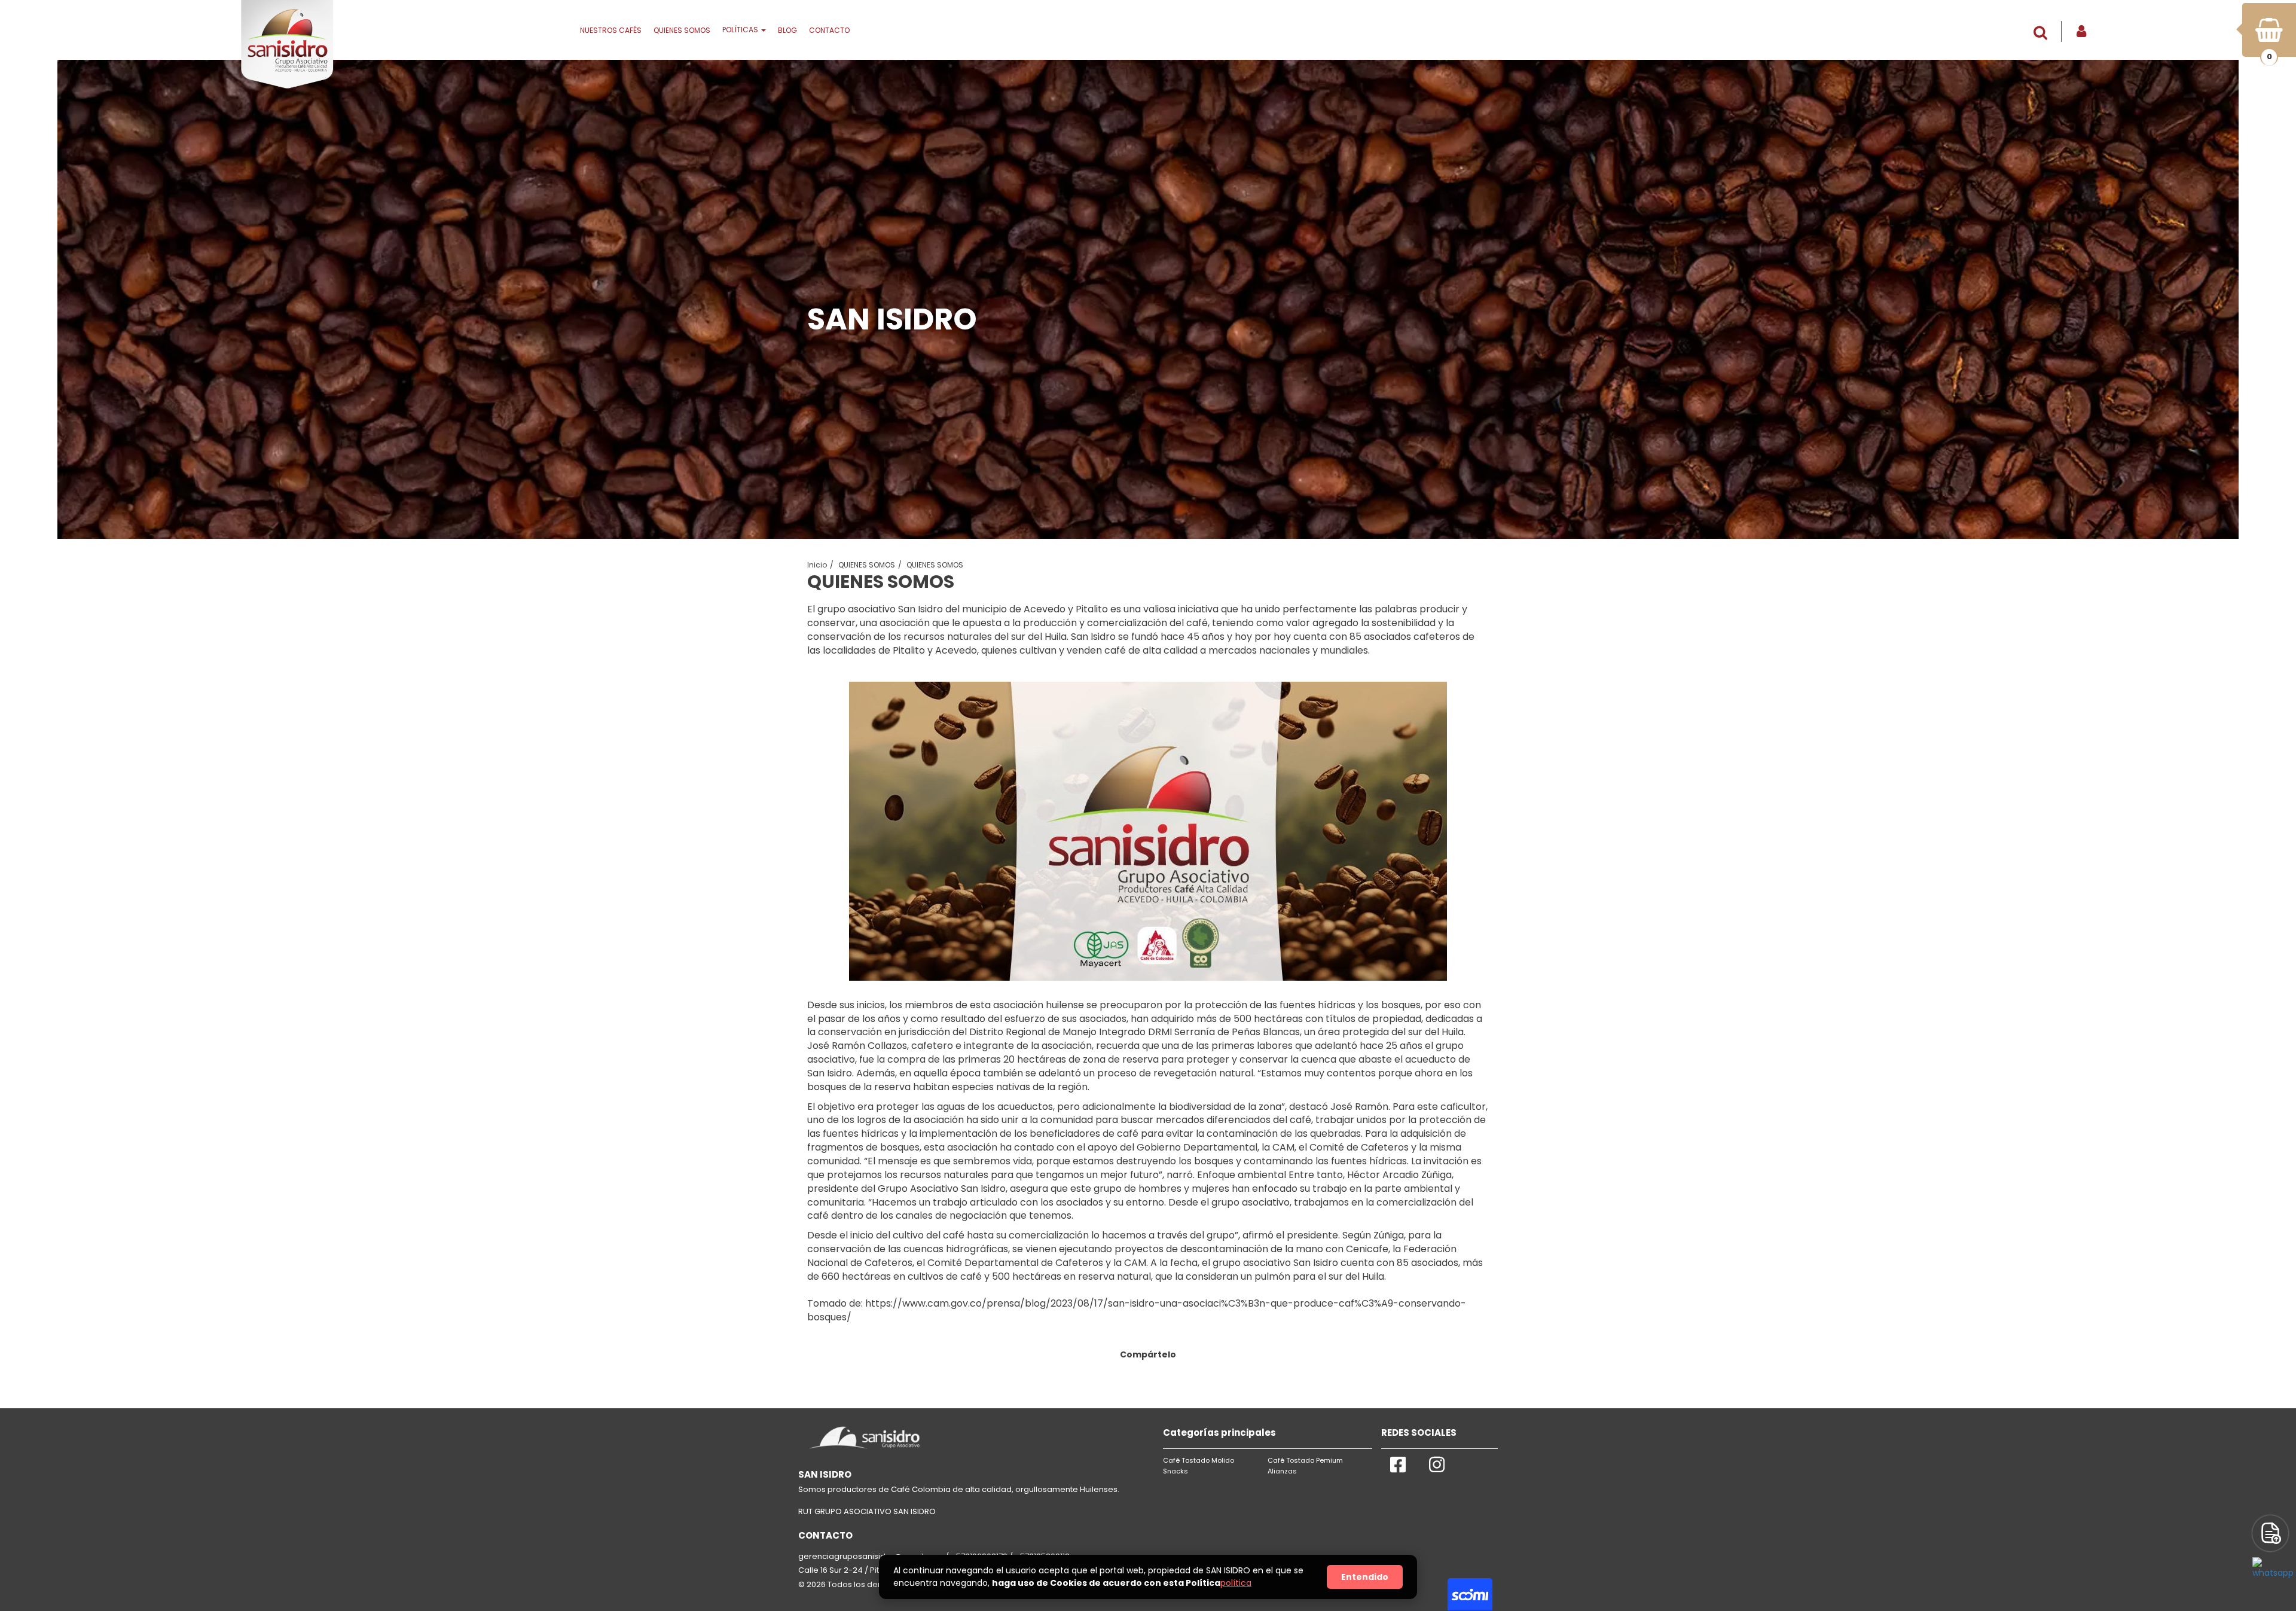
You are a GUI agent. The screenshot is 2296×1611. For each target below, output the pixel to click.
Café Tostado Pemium (1305, 1460)
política (1236, 1583)
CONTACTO (829, 30)
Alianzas (1282, 1471)
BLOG (787, 30)
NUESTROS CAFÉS (611, 30)
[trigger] (2270, 1533)
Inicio (817, 565)
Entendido (1365, 1577)
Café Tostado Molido (1199, 1460)
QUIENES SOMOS (682, 30)
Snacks (1176, 1471)
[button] (2043, 33)
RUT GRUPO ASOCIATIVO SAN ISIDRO (867, 1511)
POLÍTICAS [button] (741, 30)
